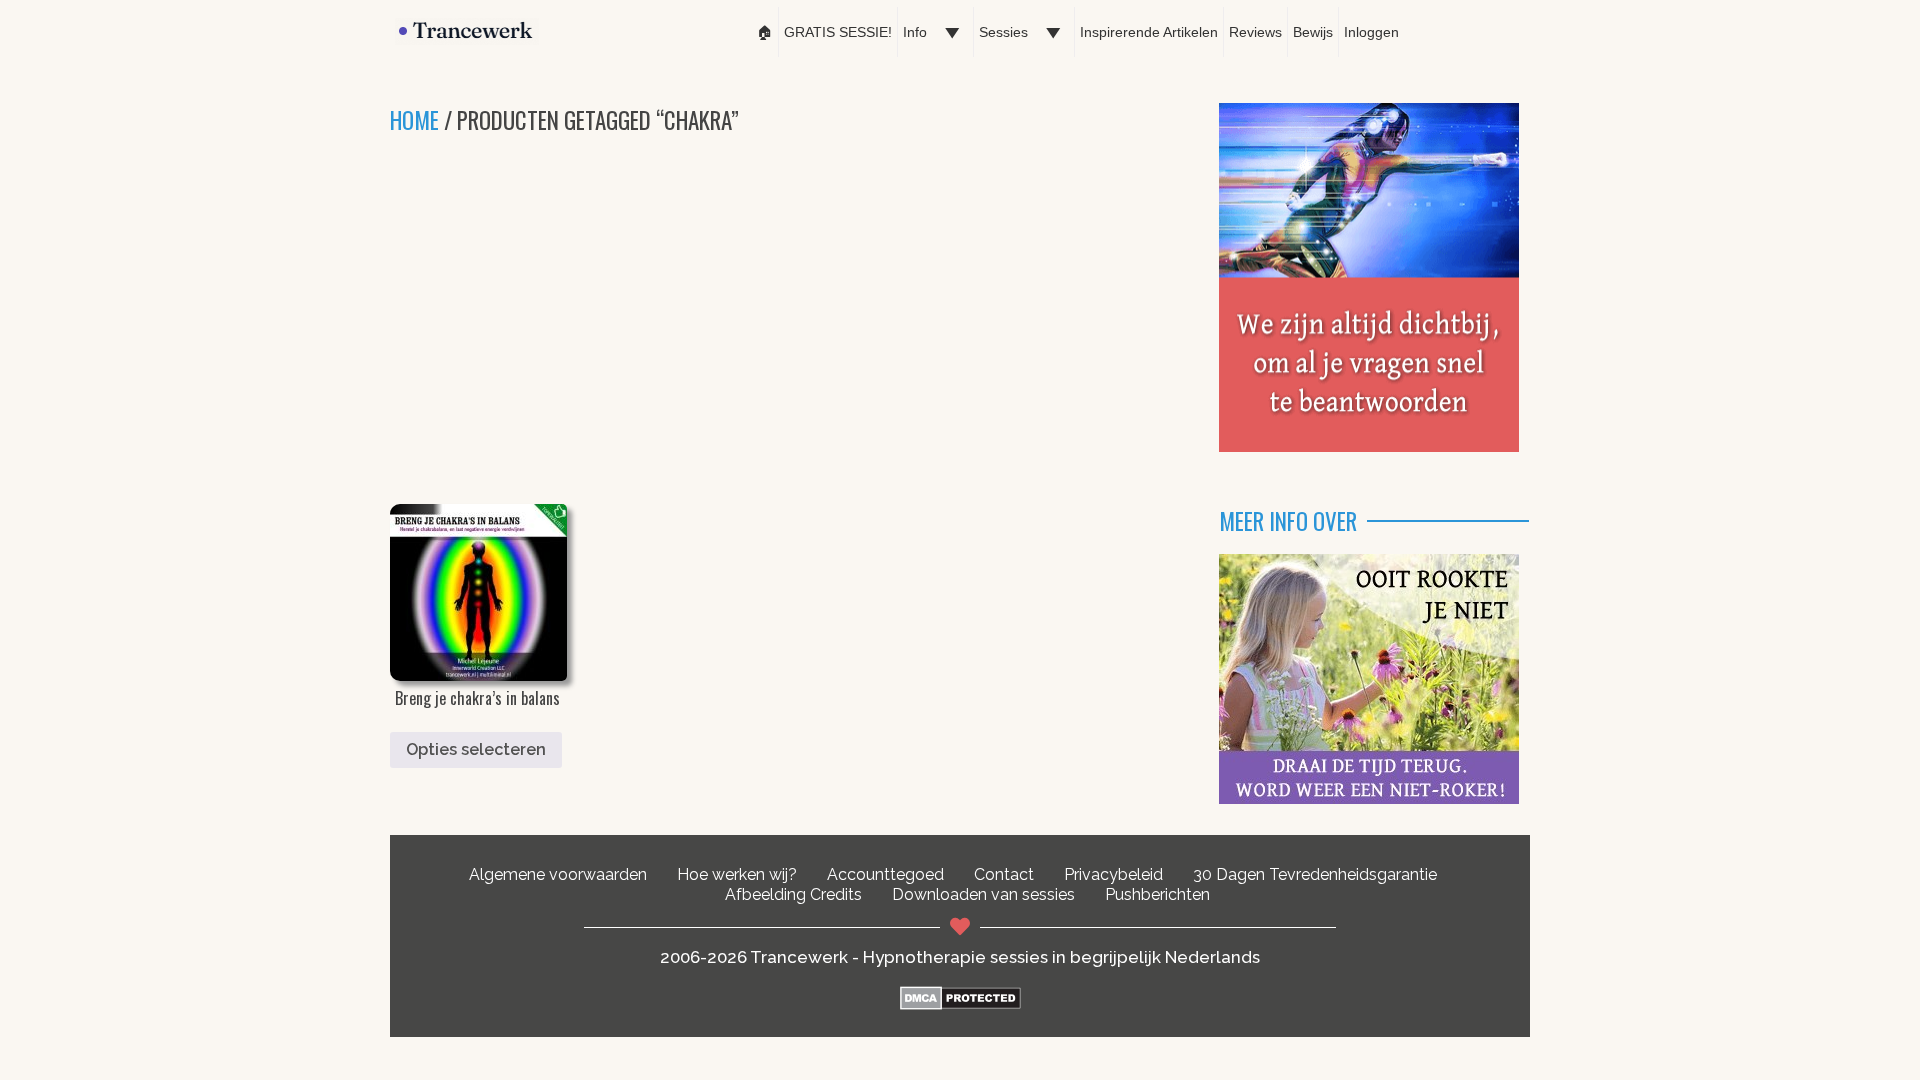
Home (414, 120)
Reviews (1255, 32)
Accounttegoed (885, 874)
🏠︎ (765, 32)
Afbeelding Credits (793, 894)
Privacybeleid (1113, 874)
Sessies (1003, 32)
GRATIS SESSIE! (838, 32)
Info (915, 32)
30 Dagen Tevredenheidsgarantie (1315, 874)
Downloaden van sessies (983, 894)
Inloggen (1371, 32)
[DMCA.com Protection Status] (960, 1004)
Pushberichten (1157, 894)
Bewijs (1313, 32)
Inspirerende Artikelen (1149, 32)
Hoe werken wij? (737, 874)
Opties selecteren (476, 749)
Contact (1004, 874)
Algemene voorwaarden (558, 874)
